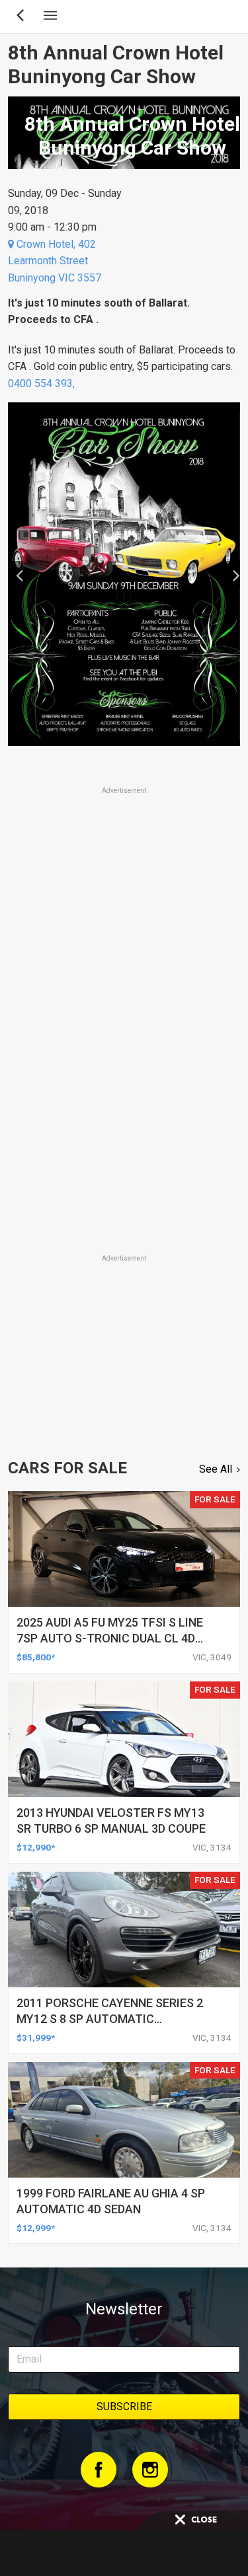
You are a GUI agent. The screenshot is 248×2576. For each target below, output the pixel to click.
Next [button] (232, 574)
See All (216, 1469)
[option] (124, 574)
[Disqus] (124, 1067)
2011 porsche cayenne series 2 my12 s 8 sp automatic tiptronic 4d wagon (110, 2019)
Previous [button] (16, 574)
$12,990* (36, 1847)
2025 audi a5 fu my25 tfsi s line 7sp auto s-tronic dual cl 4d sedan (110, 1638)
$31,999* (36, 2038)
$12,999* (36, 2228)
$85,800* (36, 1657)
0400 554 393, (43, 384)
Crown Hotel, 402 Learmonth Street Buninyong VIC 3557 (55, 261)
